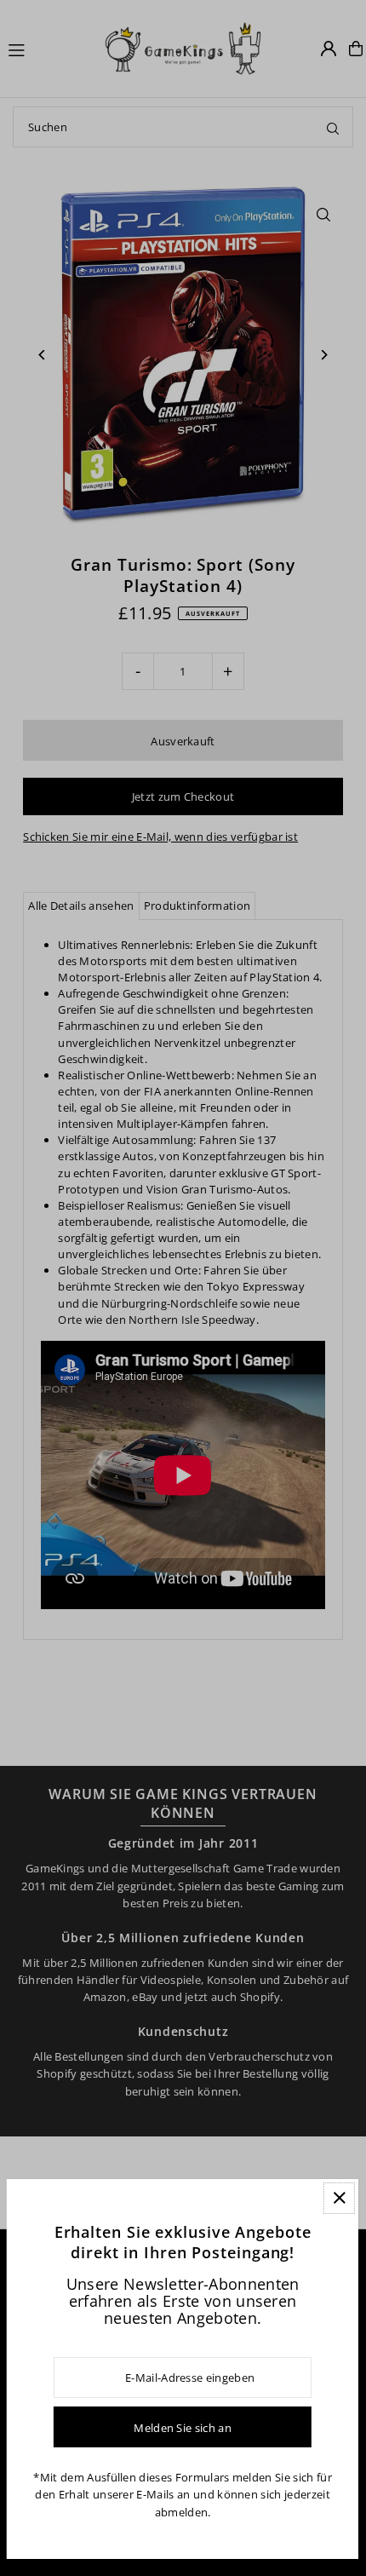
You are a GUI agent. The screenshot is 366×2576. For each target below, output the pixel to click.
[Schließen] (339, 2198)
